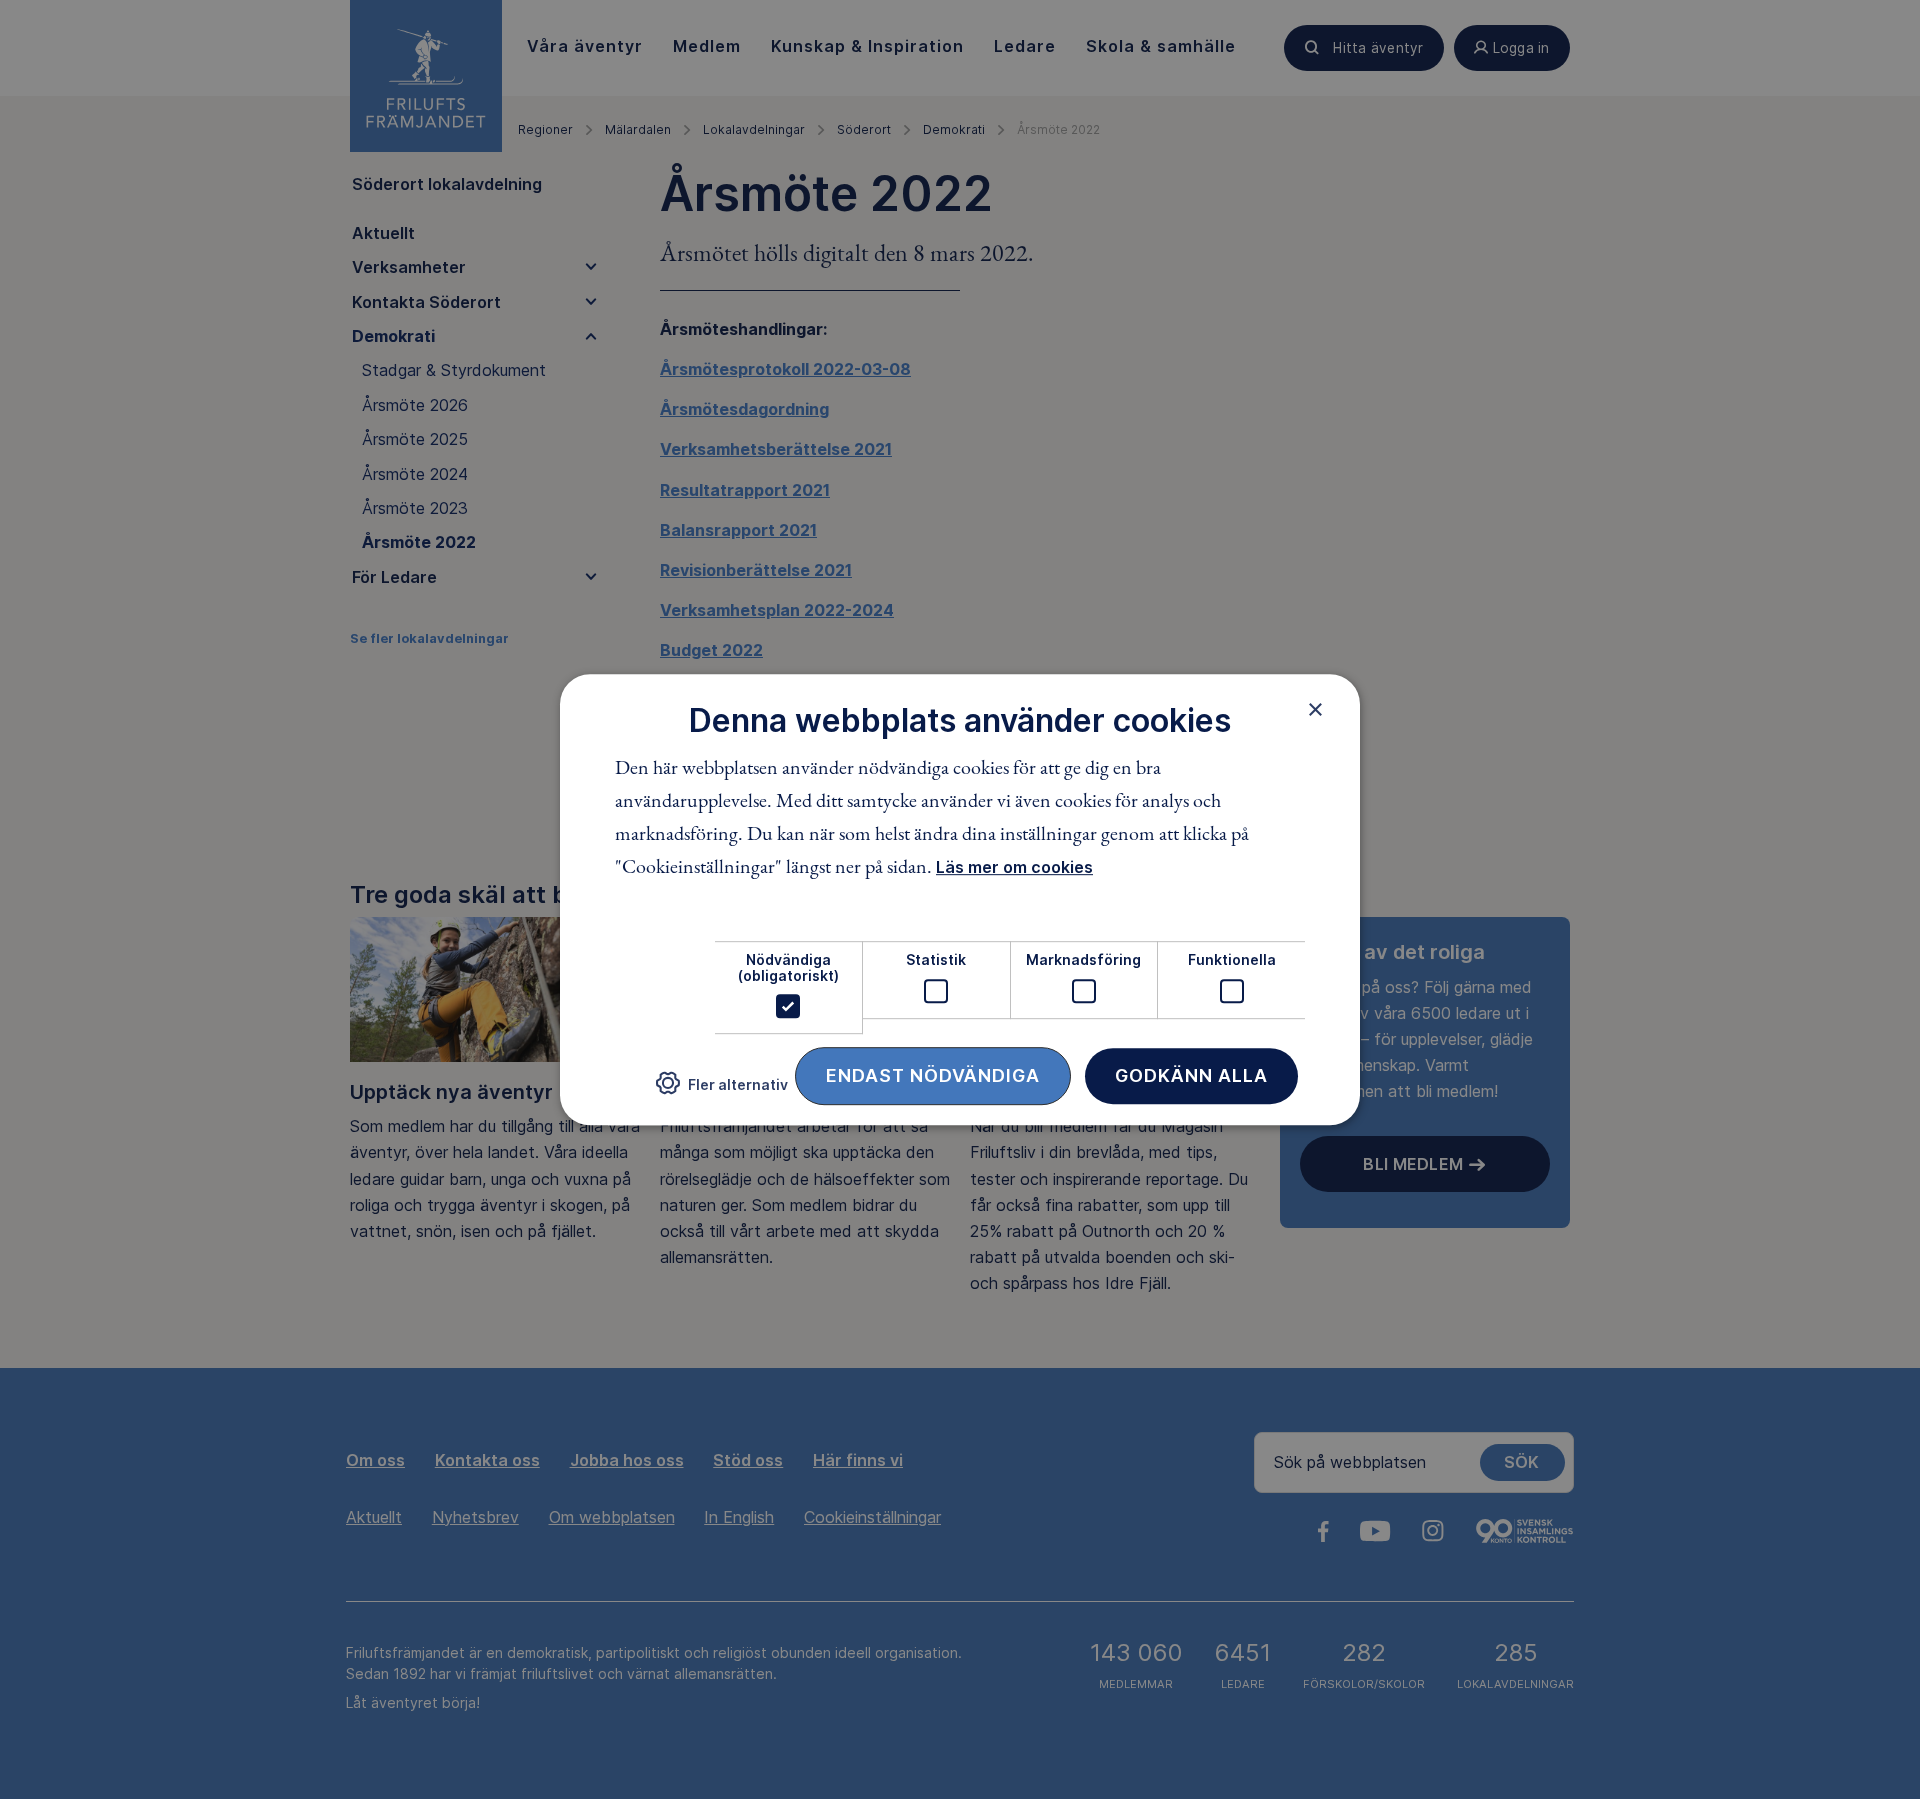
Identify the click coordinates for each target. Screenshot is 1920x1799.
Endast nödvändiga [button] (933, 1075)
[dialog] (960, 900)
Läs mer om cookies (1014, 868)
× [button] (1315, 709)
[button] (722, 1091)
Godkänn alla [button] (1191, 1075)
